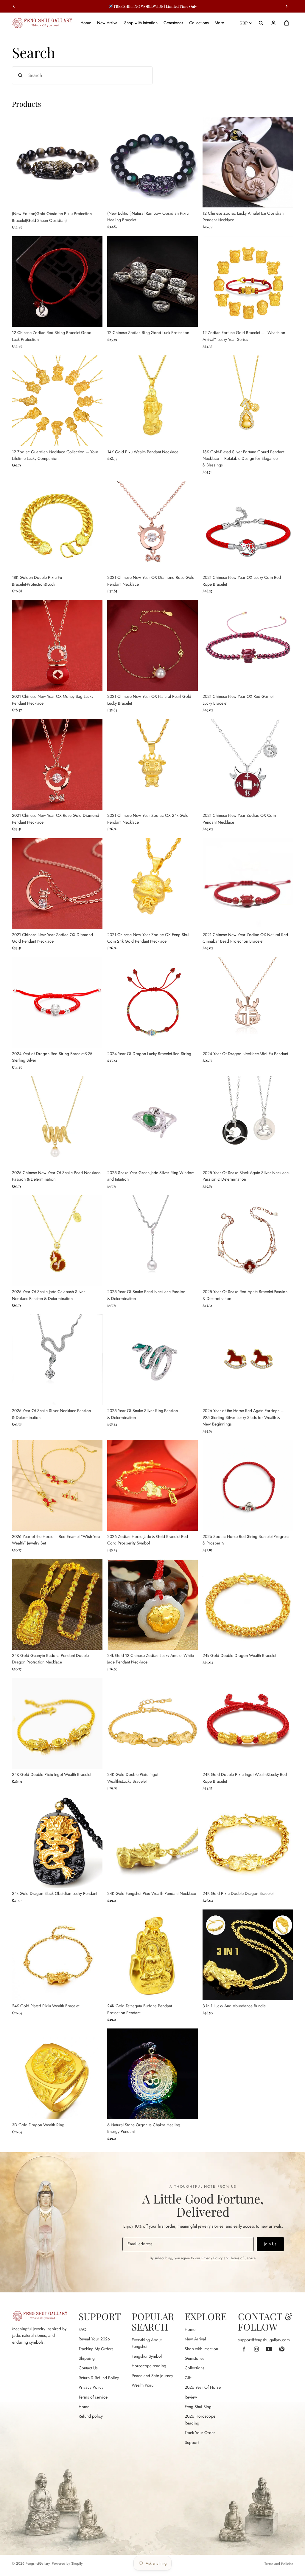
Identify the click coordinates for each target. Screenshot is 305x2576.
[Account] (273, 23)
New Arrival (195, 2339)
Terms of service (93, 2397)
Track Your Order (200, 2433)
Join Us (270, 2244)
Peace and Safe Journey (152, 2376)
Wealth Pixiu (143, 2385)
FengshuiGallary (38, 2563)
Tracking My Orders (96, 2349)
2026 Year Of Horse (203, 2387)
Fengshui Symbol (147, 2356)
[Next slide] (94, 162)
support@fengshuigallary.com (264, 2340)
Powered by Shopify (67, 2563)
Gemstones (194, 2358)
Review (191, 2397)
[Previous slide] (21, 162)
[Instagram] (256, 2349)
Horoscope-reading (149, 2366)
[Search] (261, 23)
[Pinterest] (281, 2349)
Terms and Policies (279, 2564)
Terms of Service (243, 2258)
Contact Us (88, 2368)
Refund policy (91, 2416)
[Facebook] (244, 2349)
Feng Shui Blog (198, 2407)
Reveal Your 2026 (94, 2339)
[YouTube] (269, 2349)
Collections (194, 2368)
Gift (188, 2378)
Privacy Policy (212, 2258)
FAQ (83, 2329)
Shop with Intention (201, 2349)
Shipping (87, 2358)
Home (84, 2407)
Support (192, 2442)
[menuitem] (219, 23)
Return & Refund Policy (99, 2378)
